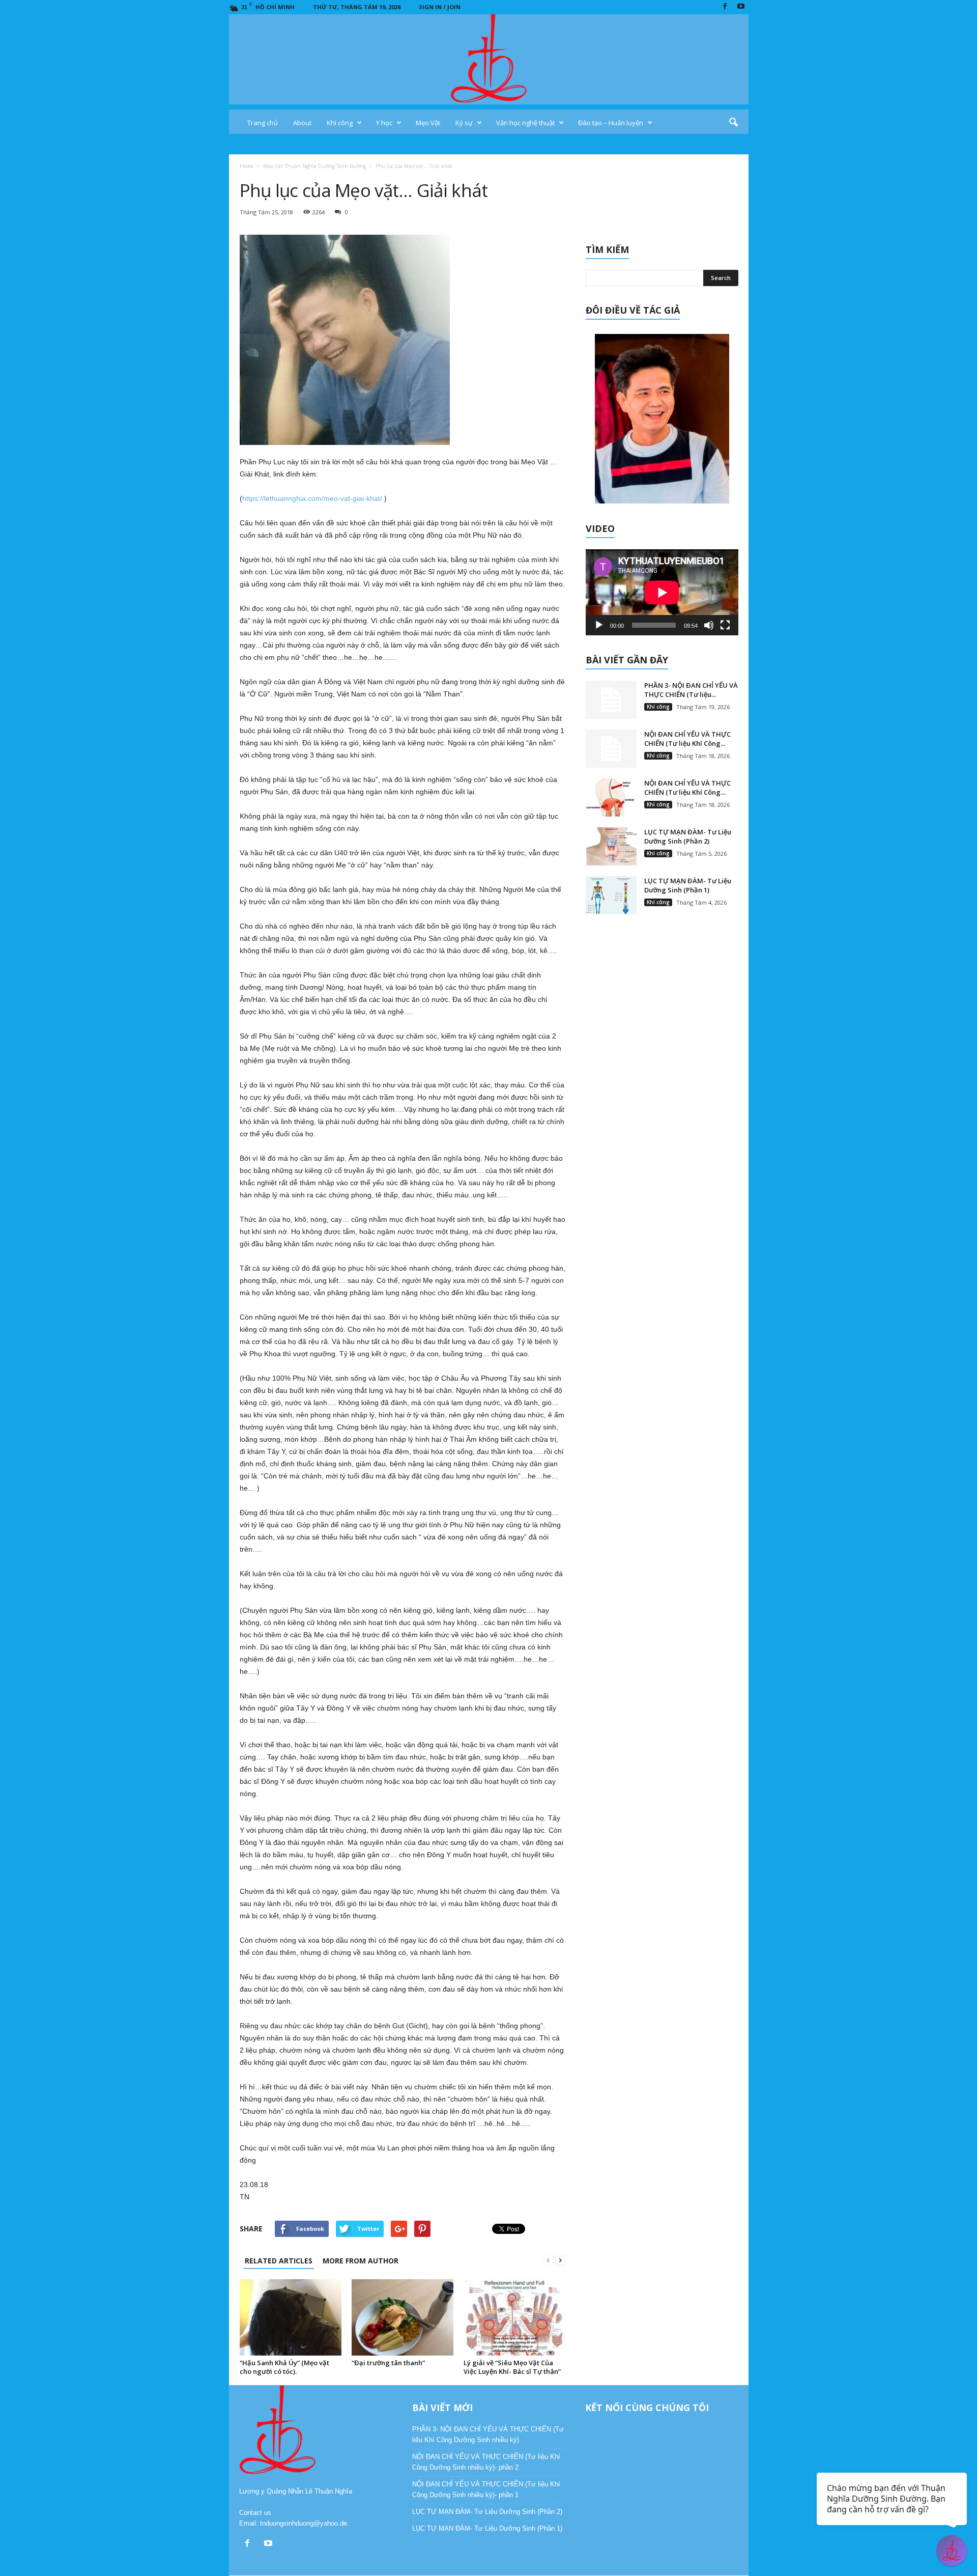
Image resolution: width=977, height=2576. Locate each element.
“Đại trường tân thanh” (388, 2363)
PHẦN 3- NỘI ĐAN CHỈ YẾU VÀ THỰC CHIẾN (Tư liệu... (691, 690)
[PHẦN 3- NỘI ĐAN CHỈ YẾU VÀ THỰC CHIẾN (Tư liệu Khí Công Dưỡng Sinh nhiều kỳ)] (611, 700)
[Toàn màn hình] (725, 625)
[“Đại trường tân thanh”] (403, 2317)
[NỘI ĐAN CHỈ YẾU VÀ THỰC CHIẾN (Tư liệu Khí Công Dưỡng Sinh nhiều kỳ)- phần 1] (611, 797)
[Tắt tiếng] (709, 625)
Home (247, 166)
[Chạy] (599, 625)
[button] (733, 123)
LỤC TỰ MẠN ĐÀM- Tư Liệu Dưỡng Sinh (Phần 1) (688, 885)
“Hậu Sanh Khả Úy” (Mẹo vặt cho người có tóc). (284, 2367)
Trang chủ (263, 123)
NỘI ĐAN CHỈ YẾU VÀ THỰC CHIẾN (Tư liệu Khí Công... (687, 739)
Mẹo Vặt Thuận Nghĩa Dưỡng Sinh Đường (314, 166)
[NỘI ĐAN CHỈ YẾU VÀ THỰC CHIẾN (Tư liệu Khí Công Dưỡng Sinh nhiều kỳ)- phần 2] (611, 749)
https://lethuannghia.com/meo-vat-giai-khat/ (312, 498)
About (302, 123)
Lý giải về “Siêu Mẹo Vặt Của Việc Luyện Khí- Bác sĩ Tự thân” (512, 2367)
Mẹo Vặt (428, 123)
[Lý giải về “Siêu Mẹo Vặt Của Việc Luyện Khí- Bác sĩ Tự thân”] (514, 2317)
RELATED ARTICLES (279, 2261)
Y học (384, 123)
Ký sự (464, 123)
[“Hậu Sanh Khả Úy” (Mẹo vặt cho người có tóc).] (291, 2317)
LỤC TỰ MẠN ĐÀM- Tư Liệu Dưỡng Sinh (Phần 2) (688, 836)
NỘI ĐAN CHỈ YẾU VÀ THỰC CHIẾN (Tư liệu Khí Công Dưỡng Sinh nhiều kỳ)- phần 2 (486, 2462)
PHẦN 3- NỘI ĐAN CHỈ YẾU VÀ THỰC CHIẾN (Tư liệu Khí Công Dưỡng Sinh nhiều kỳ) (488, 2434)
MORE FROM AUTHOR (361, 2261)
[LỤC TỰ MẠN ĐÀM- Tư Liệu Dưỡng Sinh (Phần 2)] (611, 846)
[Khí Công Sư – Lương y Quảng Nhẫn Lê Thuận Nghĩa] (489, 59)
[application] (662, 592)
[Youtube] (741, 7)
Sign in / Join (440, 7)
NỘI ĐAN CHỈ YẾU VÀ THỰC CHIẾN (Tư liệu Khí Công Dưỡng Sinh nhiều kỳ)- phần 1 (486, 2489)
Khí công (340, 123)
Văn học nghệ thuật (525, 123)
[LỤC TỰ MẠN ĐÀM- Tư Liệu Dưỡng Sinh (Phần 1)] (611, 895)
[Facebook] (725, 7)
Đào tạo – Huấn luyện (611, 123)
